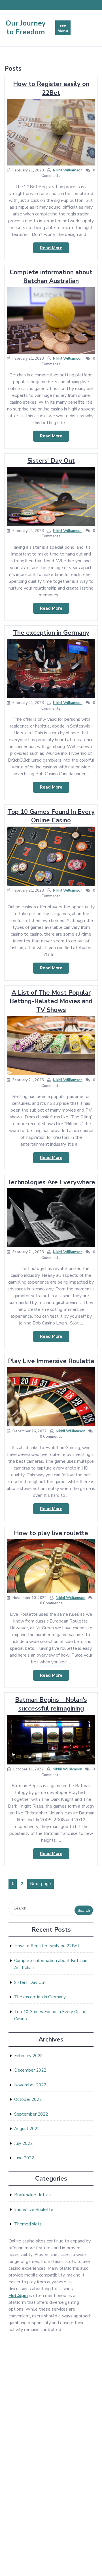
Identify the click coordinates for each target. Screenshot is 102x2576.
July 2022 (23, 2143)
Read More (55, 249)
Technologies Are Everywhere (51, 1182)
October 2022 (28, 2099)
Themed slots (28, 2224)
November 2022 (30, 2085)
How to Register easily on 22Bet (51, 88)
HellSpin (18, 2296)
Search (84, 1910)
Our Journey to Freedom (26, 28)
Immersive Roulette (34, 2210)
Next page (41, 1884)
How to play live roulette (51, 1533)
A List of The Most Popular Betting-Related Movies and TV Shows (51, 1001)
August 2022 (27, 2129)
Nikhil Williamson (68, 170)
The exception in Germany (51, 633)
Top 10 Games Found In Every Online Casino (51, 816)
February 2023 (28, 2056)
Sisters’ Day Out (51, 461)
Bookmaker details (32, 2195)
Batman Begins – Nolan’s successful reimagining (51, 1704)
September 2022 (31, 2114)
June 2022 (24, 2158)
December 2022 (30, 2070)
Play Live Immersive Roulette (51, 1361)
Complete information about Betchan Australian (51, 277)
